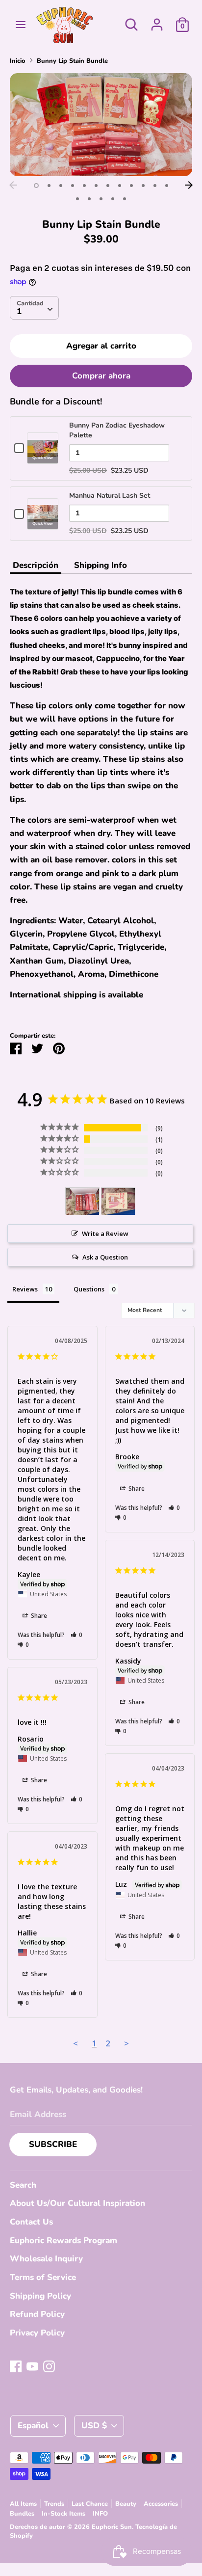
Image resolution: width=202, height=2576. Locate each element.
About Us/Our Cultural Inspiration (77, 2203)
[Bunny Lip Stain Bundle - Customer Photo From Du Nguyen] (82, 1201)
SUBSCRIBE (53, 2144)
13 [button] (77, 199)
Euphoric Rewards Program (63, 2241)
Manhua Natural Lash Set (110, 496)
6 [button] (96, 186)
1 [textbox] (19, 311)
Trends (54, 2504)
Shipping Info (101, 565)
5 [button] (84, 186)
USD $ (94, 2426)
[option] (101, 124)
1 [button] (36, 186)
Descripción (36, 565)
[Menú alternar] (21, 25)
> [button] (126, 2043)
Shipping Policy (40, 2296)
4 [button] (73, 186)
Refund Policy (37, 2314)
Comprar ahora (101, 376)
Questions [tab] (89, 1289)
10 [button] (143, 186)
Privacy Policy (37, 2333)
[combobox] (34, 308)
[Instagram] (49, 2366)
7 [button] (108, 186)
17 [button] (125, 199)
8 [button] (120, 186)
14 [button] (89, 199)
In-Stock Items (63, 2514)
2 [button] (49, 186)
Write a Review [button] (105, 1234)
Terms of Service (43, 2277)
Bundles (22, 2514)
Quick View (43, 458)
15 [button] (101, 199)
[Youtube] (32, 2366)
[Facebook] (16, 2366)
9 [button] (131, 186)
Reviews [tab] (25, 1289)
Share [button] (38, 1616)
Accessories (161, 2504)
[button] (77, 1635)
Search (23, 2185)
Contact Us (31, 2222)
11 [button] (155, 186)
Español (33, 2426)
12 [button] (167, 186)
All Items (23, 2504)
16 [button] (113, 199)
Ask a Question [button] (105, 1257)
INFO (100, 2514)
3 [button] (61, 186)
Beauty (126, 2504)
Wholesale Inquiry (46, 2259)
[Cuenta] (157, 21)
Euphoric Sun (112, 2527)
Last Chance (90, 2504)
